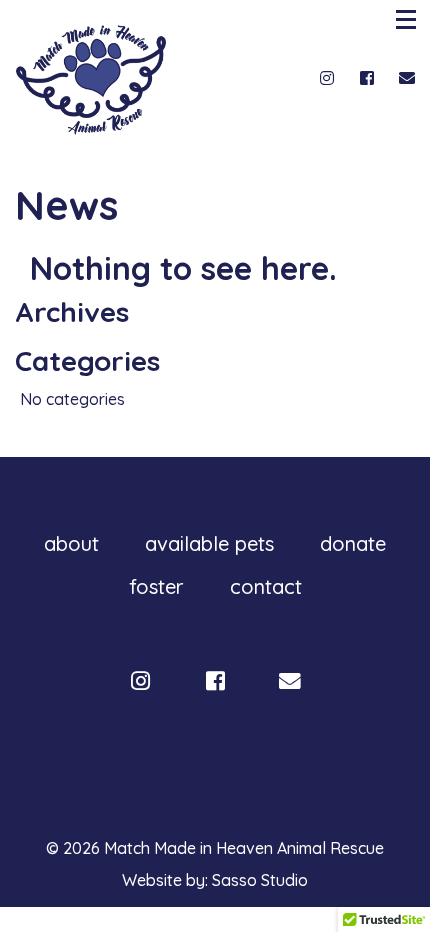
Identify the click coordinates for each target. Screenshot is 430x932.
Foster (156, 586)
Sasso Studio (260, 880)
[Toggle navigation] (408, 19)
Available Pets (209, 543)
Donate (353, 543)
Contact (266, 586)
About (71, 543)
